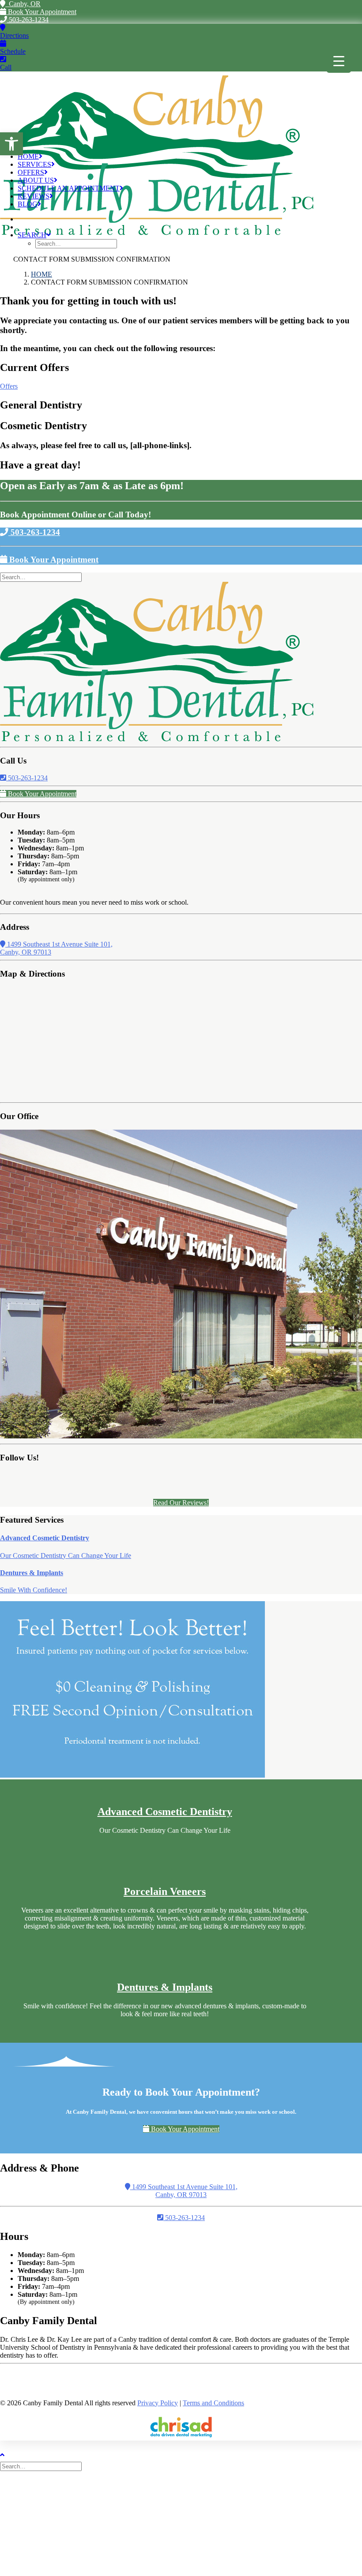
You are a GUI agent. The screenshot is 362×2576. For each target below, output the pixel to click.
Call (6, 67)
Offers (31, 172)
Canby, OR (23, 4)
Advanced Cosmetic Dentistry (45, 1538)
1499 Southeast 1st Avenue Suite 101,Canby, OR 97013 (184, 2191)
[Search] (42, 577)
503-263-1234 (28, 20)
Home (28, 156)
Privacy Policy (158, 2403)
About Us (36, 180)
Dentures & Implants (32, 1573)
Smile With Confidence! (34, 1590)
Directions (14, 36)
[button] (11, 144)
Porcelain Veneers (165, 1891)
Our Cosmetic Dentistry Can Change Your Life (66, 1556)
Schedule (13, 51)
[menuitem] (190, 240)
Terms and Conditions (213, 2403)
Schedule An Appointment (69, 188)
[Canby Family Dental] (181, 109)
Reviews (34, 196)
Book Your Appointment (41, 12)
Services (34, 164)
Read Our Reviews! (181, 1503)
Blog (28, 204)
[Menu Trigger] (339, 61)
